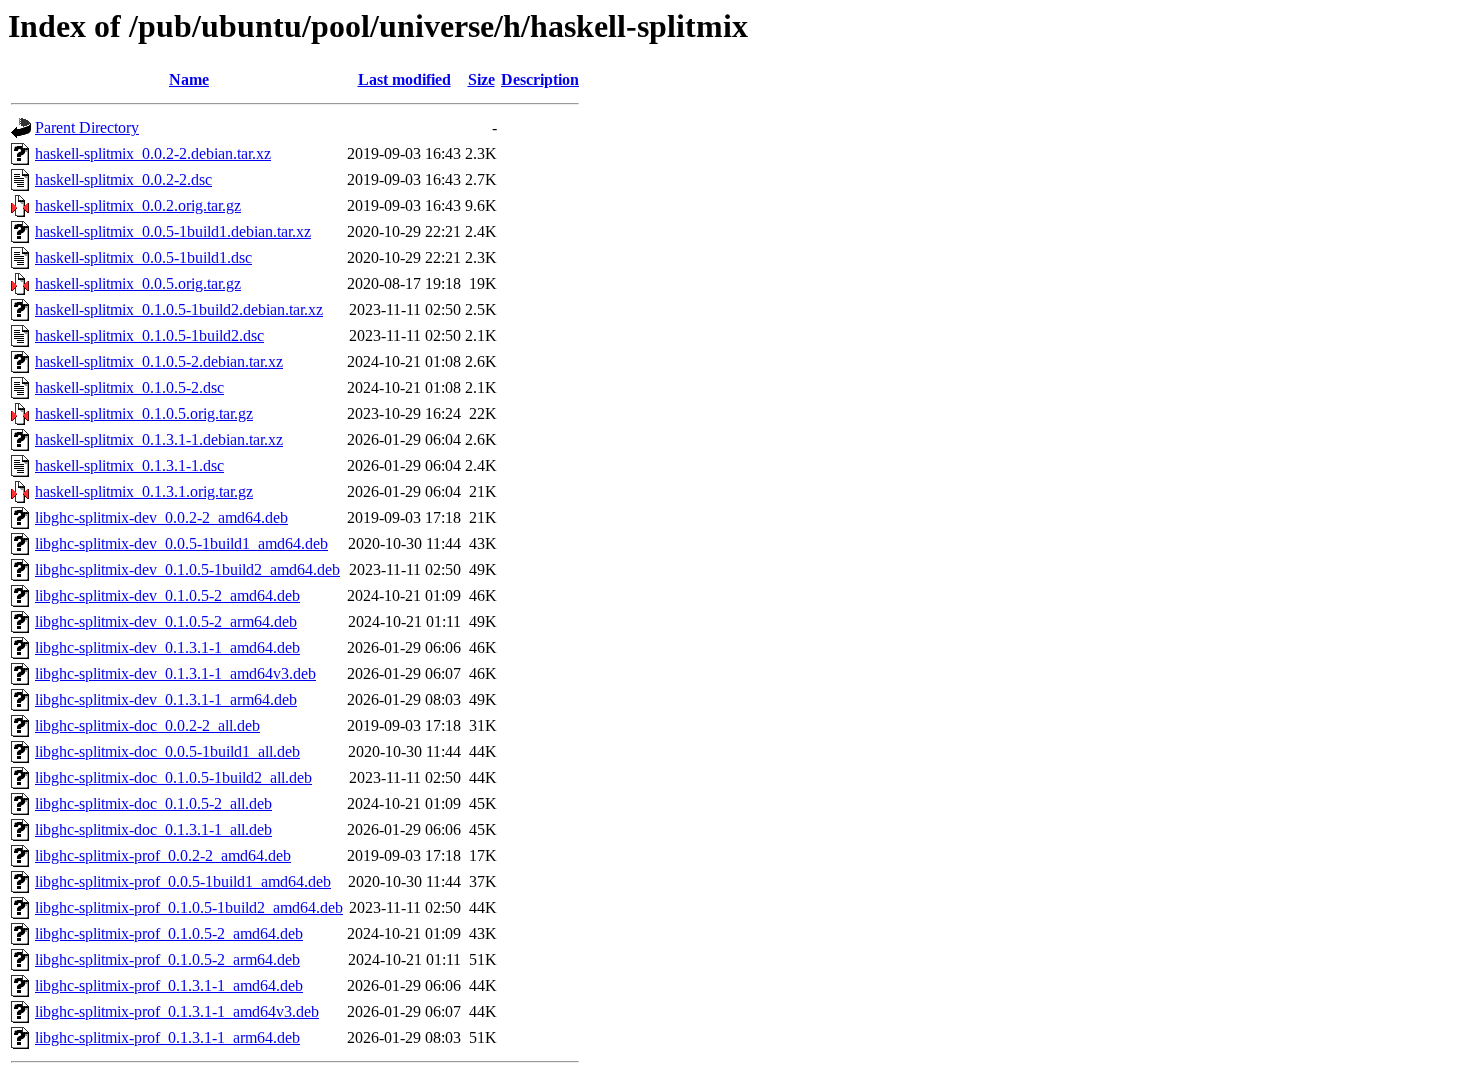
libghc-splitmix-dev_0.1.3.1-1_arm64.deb (166, 699)
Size (481, 79)
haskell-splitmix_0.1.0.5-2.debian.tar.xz (159, 361)
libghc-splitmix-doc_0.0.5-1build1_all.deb (167, 751)
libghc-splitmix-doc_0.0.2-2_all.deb (147, 725)
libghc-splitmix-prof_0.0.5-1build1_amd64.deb (183, 881)
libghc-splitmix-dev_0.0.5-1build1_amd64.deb (181, 543)
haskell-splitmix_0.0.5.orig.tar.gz (138, 283)
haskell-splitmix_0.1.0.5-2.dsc (129, 387)
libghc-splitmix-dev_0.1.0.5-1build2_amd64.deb (187, 569)
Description (540, 79)
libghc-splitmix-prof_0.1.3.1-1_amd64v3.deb (177, 1011)
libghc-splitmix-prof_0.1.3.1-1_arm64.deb (167, 1037)
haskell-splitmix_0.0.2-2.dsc (123, 179)
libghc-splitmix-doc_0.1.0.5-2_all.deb (153, 803)
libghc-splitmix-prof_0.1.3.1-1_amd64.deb (169, 985)
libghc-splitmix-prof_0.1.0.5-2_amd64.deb (169, 933)
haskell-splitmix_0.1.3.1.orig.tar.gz (144, 491)
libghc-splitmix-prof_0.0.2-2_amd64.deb (163, 855)
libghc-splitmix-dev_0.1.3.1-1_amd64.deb (167, 647)
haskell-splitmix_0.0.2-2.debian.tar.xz (153, 153)
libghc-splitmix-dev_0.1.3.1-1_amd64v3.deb (175, 673)
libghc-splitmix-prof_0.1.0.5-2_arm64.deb (167, 959)
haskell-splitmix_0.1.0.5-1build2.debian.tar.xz (179, 309)
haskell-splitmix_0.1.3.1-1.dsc (129, 465)
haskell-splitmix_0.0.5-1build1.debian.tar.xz (173, 231)
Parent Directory (87, 127)
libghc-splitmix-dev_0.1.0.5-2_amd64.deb (167, 595)
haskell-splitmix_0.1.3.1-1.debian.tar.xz (159, 439)
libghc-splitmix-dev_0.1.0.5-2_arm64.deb (166, 621)
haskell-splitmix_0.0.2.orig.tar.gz (138, 205)
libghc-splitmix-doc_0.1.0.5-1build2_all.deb (173, 777)
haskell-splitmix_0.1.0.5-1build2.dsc (149, 335)
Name (189, 79)
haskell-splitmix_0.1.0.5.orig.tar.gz (144, 413)
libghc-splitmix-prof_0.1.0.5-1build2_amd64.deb (189, 907)
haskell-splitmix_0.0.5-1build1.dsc (143, 257)
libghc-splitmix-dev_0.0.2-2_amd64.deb (161, 517)
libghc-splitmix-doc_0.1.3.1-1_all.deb (153, 829)
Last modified (404, 79)
